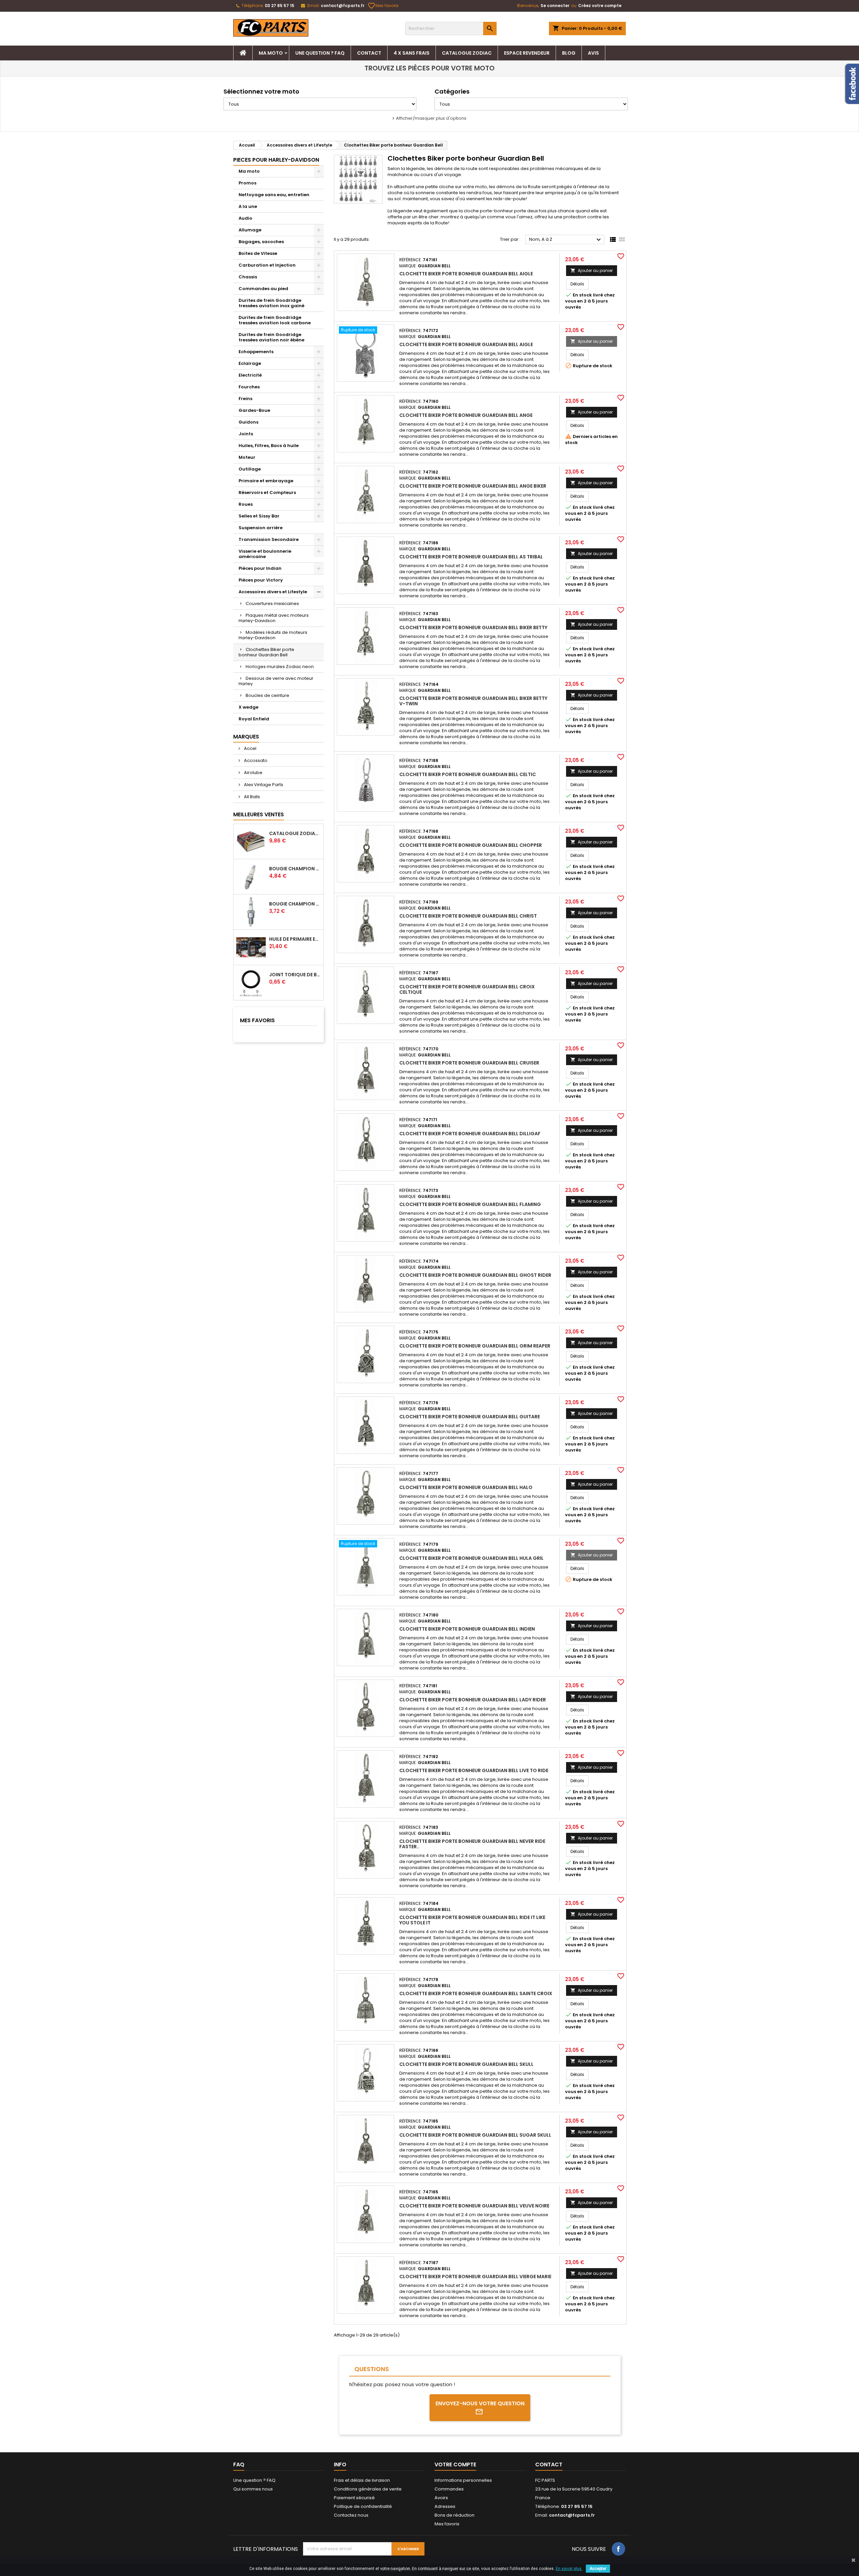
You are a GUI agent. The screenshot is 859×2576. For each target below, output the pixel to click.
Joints (246, 434)
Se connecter (555, 6)
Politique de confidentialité (363, 2506)
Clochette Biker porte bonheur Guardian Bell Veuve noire (474, 2206)
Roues (246, 504)
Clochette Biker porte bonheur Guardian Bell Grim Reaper (475, 1346)
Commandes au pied (263, 289)
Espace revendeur (527, 53)
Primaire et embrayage (266, 481)
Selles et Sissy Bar (259, 516)
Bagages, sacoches (261, 242)
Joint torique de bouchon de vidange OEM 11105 (295, 975)
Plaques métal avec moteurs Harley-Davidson (274, 618)
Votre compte (455, 2464)
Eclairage (250, 363)
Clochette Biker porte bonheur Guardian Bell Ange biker (473, 486)
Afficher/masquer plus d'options (431, 118)
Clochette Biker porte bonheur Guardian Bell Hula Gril (471, 1558)
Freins (245, 399)
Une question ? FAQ (320, 53)
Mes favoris (384, 6)
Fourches (249, 387)
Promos (247, 183)
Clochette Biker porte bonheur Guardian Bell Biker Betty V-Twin (473, 701)
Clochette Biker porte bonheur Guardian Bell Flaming (470, 1204)
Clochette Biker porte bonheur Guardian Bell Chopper (471, 845)
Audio (245, 218)
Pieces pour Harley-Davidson (276, 160)
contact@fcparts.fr (343, 6)
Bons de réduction (454, 2515)
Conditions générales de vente (368, 2489)
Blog (569, 53)
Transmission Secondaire (269, 539)
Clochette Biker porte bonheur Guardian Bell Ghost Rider (475, 1275)
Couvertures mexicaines (272, 604)
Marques (246, 737)
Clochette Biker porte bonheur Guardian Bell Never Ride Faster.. (472, 1844)
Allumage (250, 230)
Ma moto (271, 53)
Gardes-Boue (254, 410)
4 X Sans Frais (412, 53)
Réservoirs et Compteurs (267, 492)
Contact (369, 53)
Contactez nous (351, 2515)
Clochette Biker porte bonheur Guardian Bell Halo (466, 1487)
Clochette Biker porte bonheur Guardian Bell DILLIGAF (470, 1134)
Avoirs (441, 2498)
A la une (248, 206)
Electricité (250, 375)
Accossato (255, 760)
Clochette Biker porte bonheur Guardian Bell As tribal (471, 557)
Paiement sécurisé (354, 2498)
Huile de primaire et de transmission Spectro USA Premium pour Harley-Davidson (295, 939)
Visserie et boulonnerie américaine (265, 554)
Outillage (250, 469)
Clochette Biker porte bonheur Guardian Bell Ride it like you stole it (472, 1920)
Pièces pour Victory (261, 580)
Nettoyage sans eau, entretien (274, 195)
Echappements (256, 352)
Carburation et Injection (267, 265)
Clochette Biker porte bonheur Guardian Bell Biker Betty (473, 627)
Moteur (247, 457)
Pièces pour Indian (260, 568)
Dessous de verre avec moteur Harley (276, 681)
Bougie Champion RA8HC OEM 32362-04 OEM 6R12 (295, 869)
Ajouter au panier (592, 270)
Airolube (253, 773)
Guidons (248, 422)
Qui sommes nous (253, 2489)
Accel (250, 748)
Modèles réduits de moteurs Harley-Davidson (273, 635)
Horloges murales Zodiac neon (280, 667)
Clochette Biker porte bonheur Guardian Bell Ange (466, 415)
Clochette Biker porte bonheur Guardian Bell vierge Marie (475, 2277)
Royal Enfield (254, 719)
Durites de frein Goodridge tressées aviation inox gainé (271, 303)
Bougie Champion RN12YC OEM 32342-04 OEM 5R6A (295, 904)
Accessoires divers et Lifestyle (273, 592)
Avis (593, 53)
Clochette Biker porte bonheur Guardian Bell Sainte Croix (476, 1993)
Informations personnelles (463, 2480)
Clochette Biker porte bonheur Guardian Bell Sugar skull (475, 2135)
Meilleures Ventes (259, 814)
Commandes (449, 2489)
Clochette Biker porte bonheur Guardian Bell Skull (466, 2064)
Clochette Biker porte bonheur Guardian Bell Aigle (466, 274)
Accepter (598, 2569)
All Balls (251, 797)
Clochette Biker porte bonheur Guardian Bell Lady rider (473, 1700)
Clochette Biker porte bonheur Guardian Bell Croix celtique (467, 989)
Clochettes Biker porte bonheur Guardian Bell (266, 652)
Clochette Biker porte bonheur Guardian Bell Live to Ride (474, 1770)
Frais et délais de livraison (362, 2480)
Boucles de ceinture (267, 695)
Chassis (248, 277)
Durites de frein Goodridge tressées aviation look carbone (275, 320)
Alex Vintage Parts (263, 785)
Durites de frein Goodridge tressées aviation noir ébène (271, 337)
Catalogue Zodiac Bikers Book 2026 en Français (295, 833)
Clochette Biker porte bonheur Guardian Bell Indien (467, 1629)
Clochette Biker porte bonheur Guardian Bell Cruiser (469, 1063)
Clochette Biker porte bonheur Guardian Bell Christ (468, 916)
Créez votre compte (600, 6)
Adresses (445, 2506)
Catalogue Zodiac (467, 53)
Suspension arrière (261, 528)
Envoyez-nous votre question (480, 2403)
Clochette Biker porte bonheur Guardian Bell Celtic (468, 774)
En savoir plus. (569, 2569)
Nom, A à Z (566, 240)
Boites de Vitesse (258, 253)
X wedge (248, 707)
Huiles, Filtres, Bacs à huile (269, 446)
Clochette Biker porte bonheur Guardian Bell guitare (470, 1417)
